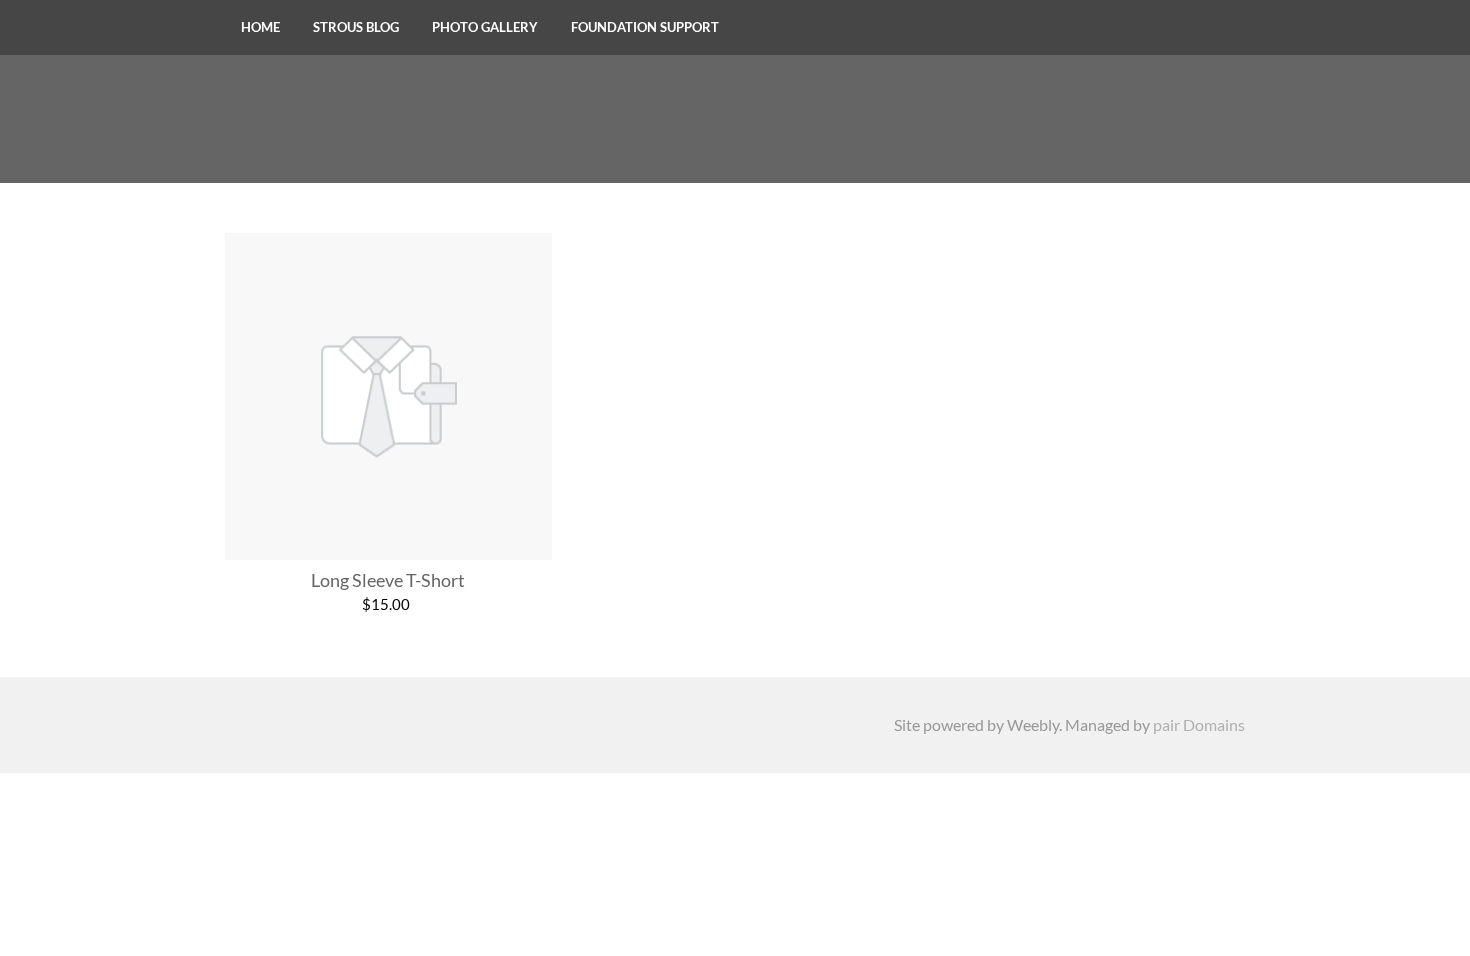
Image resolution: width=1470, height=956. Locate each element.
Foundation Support (645, 27)
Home (260, 27)
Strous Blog (356, 27)
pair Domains (1199, 724)
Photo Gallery (485, 27)
